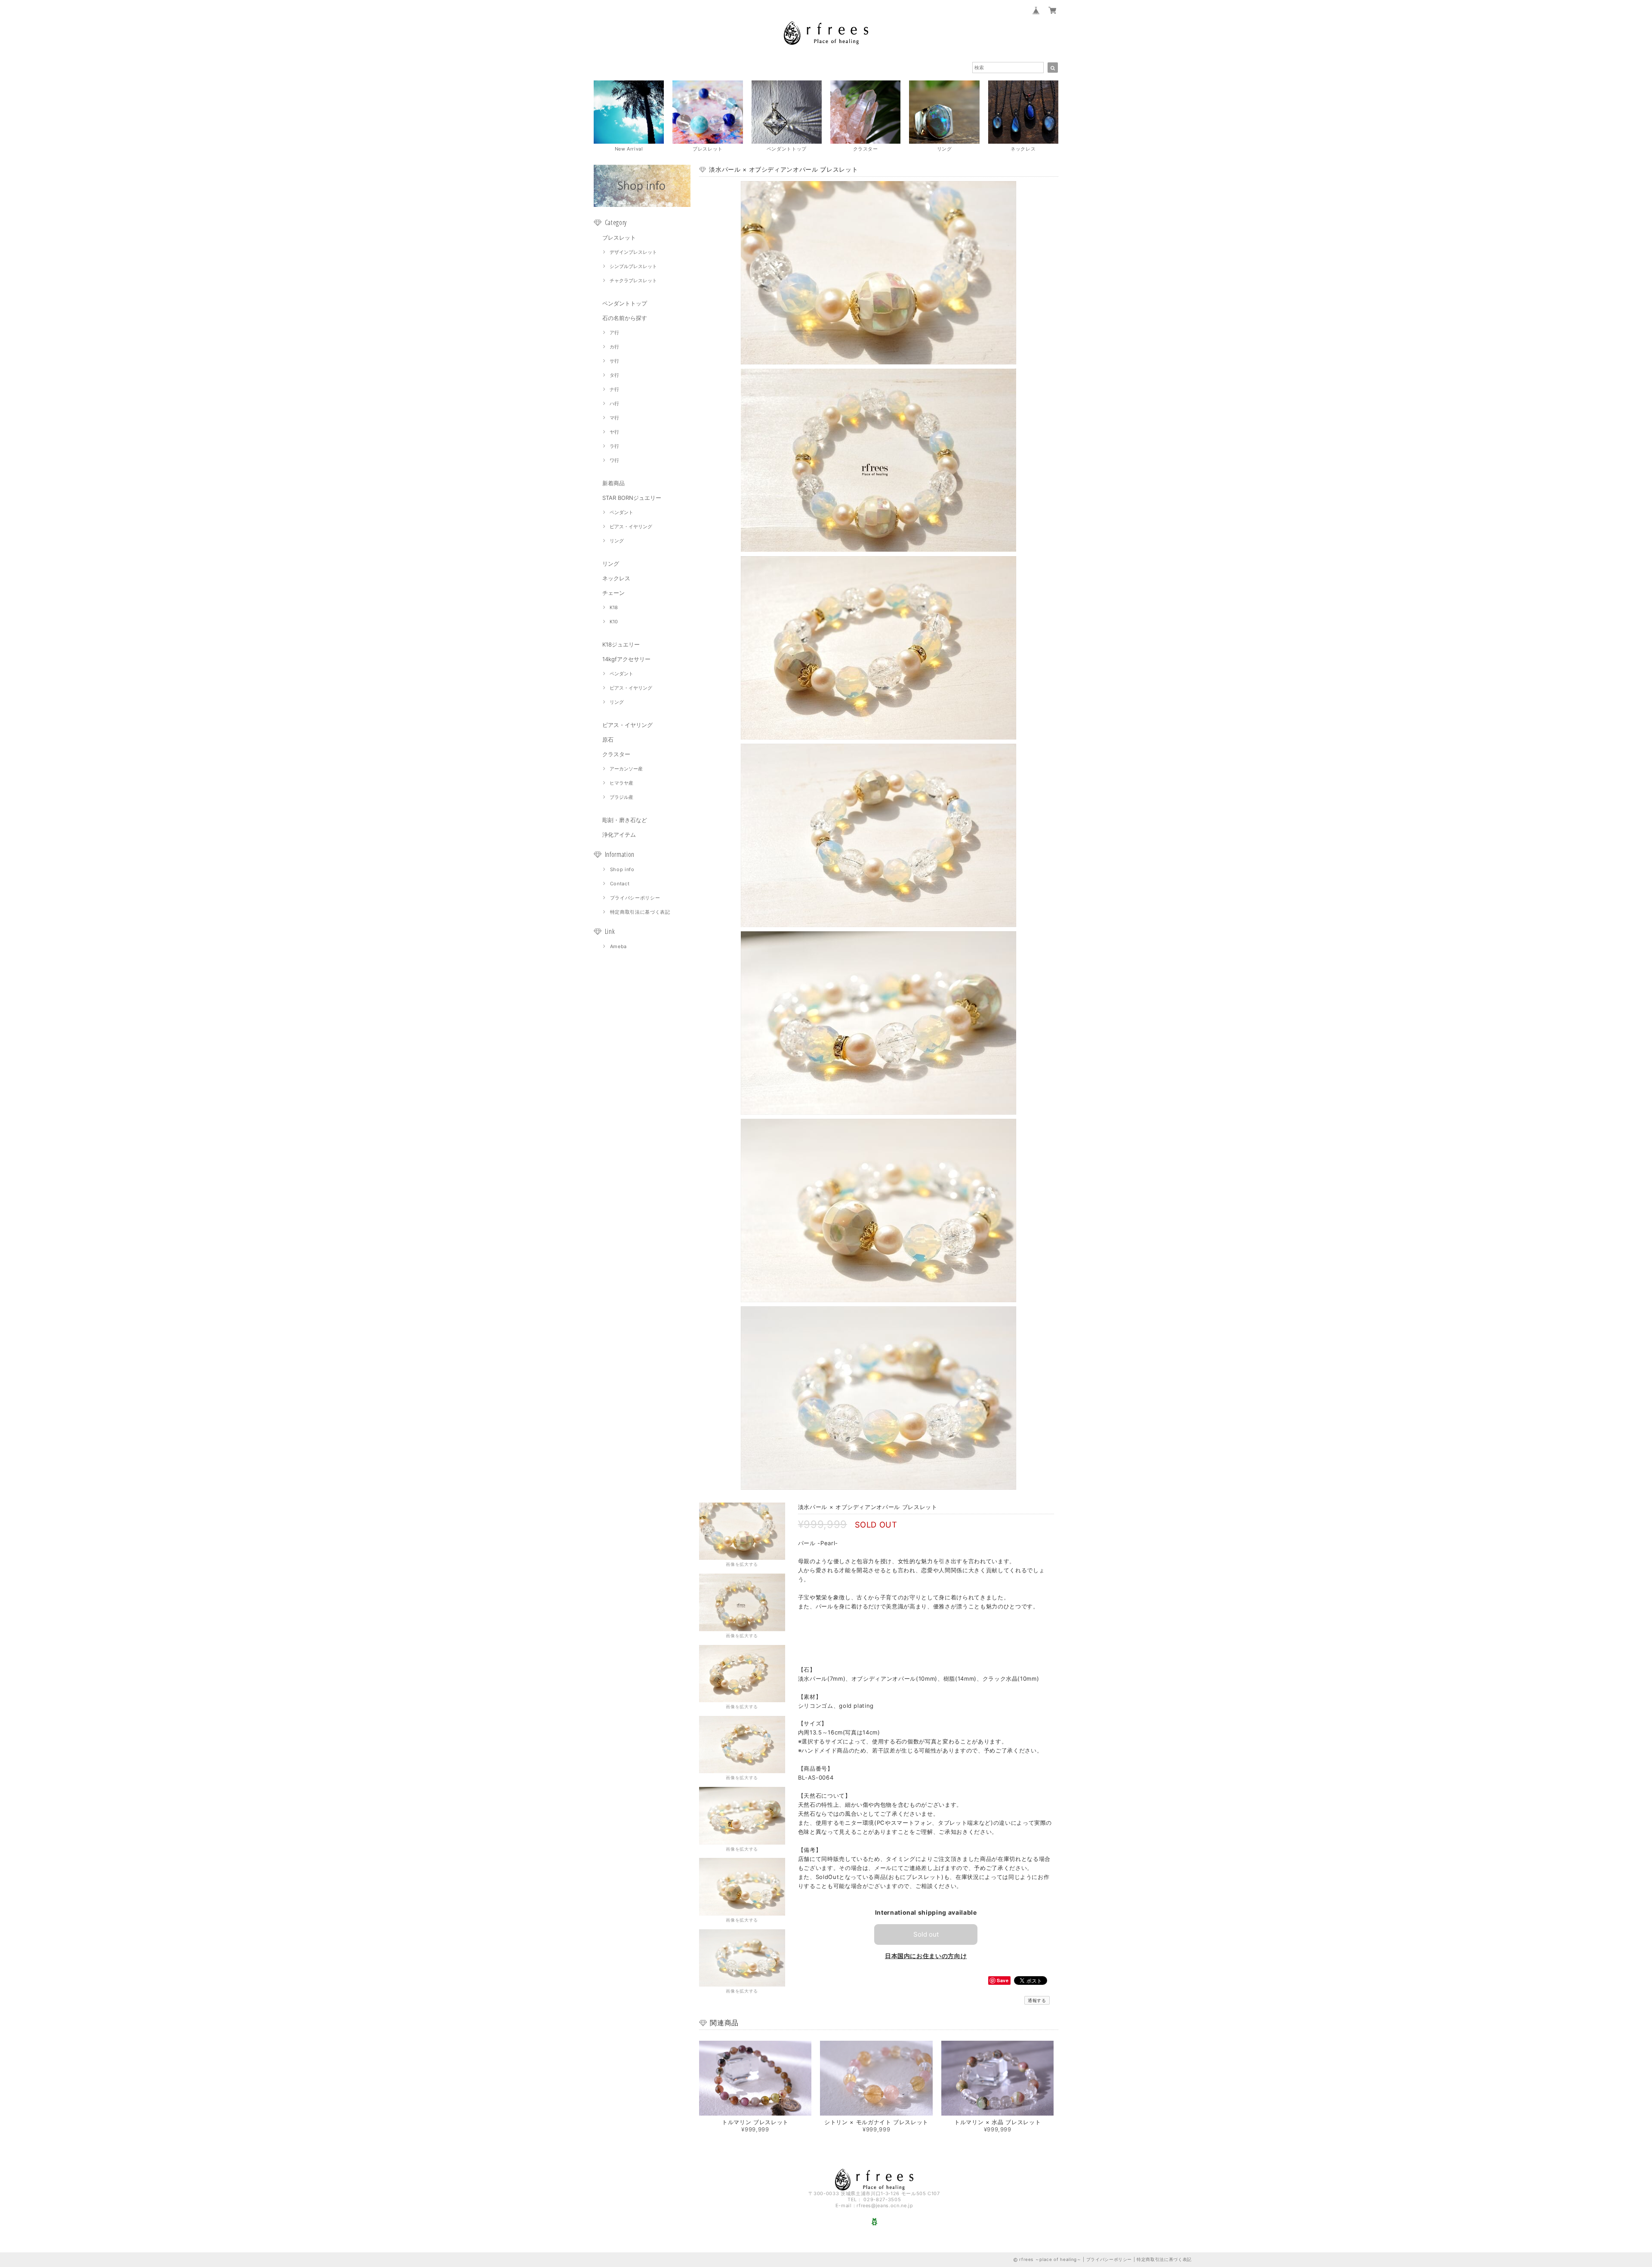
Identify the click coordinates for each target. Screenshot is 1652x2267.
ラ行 (614, 446)
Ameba (618, 946)
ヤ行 (614, 432)
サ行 (614, 361)
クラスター (616, 754)
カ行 (614, 347)
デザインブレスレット (633, 252)
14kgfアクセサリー (626, 659)
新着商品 (613, 483)
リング (617, 541)
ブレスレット (619, 237)
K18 (614, 607)
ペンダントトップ (625, 303)
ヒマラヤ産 (621, 783)
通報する (1037, 2000)
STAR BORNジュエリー (632, 498)
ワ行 (614, 460)
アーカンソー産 (626, 769)
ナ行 (614, 389)
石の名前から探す (625, 318)
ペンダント (621, 512)
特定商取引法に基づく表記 (640, 912)
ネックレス (616, 578)
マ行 (614, 418)
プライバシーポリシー (635, 898)
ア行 (614, 333)
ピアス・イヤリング (631, 527)
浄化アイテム (619, 835)
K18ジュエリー (621, 644)
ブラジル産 (621, 797)
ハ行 (614, 404)
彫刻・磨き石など (625, 820)
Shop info (622, 869)
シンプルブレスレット (633, 266)
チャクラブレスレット (633, 280)
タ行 (614, 375)
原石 (608, 739)
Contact (620, 884)
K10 (614, 622)
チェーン (613, 593)
